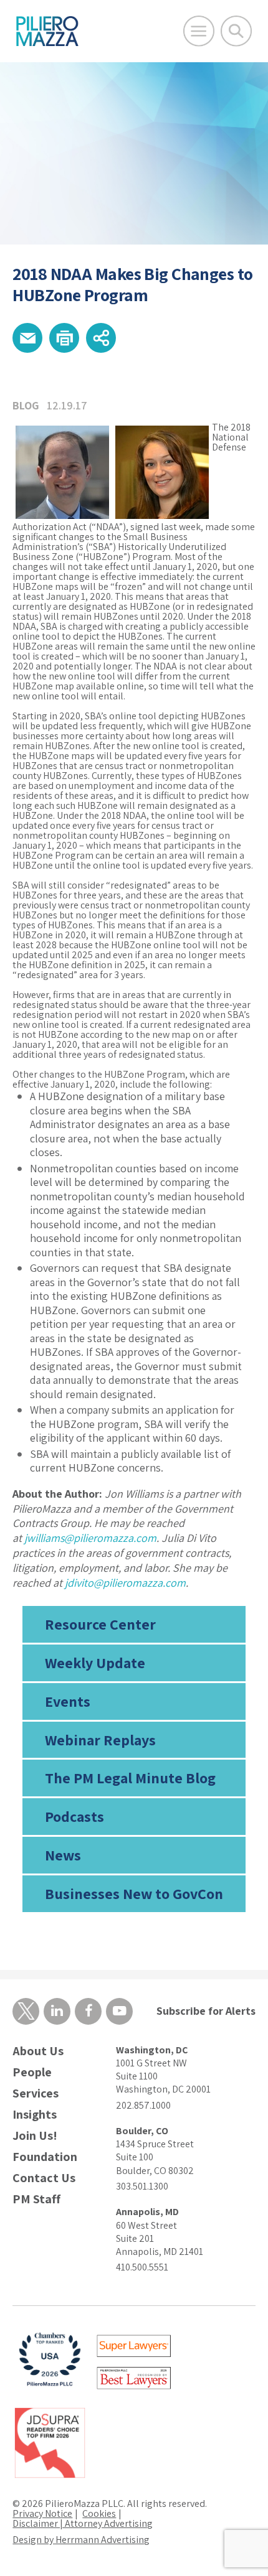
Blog (26, 405)
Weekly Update (95, 1663)
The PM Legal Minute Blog (130, 1778)
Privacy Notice (42, 2513)
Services (36, 2093)
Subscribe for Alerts (206, 2011)
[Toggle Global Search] (236, 31)
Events (68, 1701)
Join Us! (35, 2136)
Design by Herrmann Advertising (81, 2540)
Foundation (45, 2157)
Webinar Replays (100, 1740)
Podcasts (74, 1816)
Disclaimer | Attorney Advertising (83, 2523)
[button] (27, 338)
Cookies (99, 2513)
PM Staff (36, 2199)
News (63, 1855)
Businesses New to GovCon (134, 1893)
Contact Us (44, 2178)
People (32, 2072)
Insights (35, 2115)
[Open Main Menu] (199, 31)
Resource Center (100, 1624)
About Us (38, 2051)
